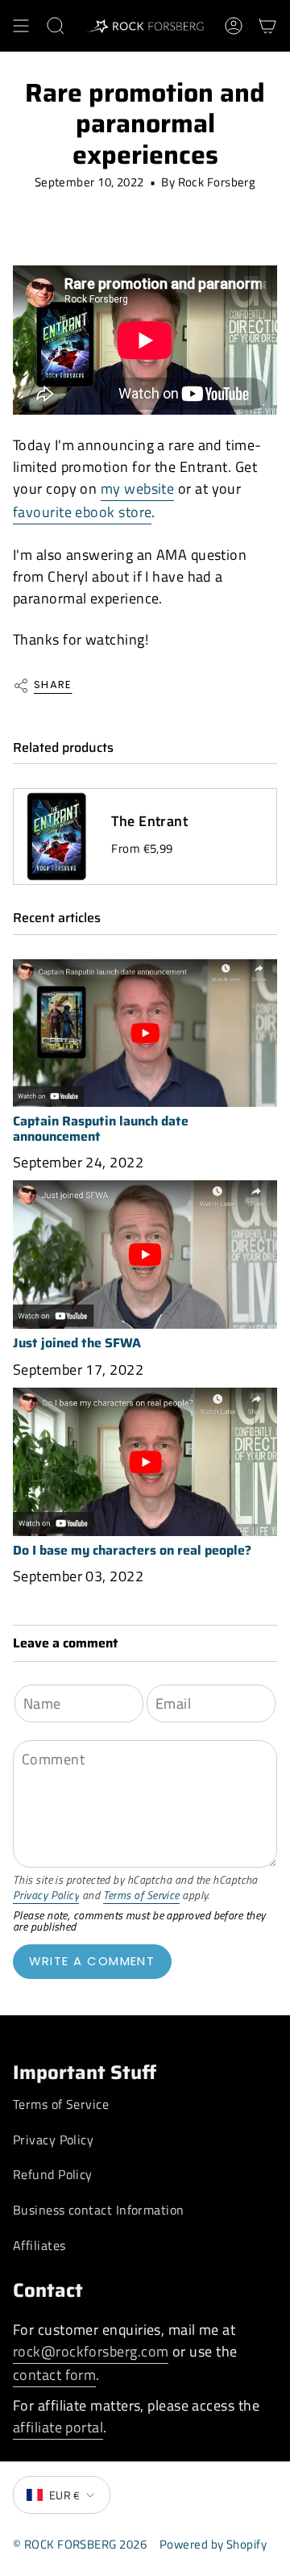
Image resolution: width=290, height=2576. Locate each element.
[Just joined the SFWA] (145, 1255)
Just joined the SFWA (77, 1343)
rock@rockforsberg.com (91, 2351)
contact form (54, 2375)
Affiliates (39, 2245)
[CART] (267, 26)
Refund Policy (53, 2174)
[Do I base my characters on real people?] (145, 1462)
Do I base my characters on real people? (132, 1550)
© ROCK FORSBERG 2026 (80, 2544)
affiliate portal (58, 2427)
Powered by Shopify (213, 2544)
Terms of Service (141, 1895)
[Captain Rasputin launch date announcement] (145, 1033)
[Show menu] (21, 26)
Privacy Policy (46, 1895)
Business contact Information (99, 2210)
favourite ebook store (82, 512)
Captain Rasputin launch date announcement (101, 1129)
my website (138, 488)
